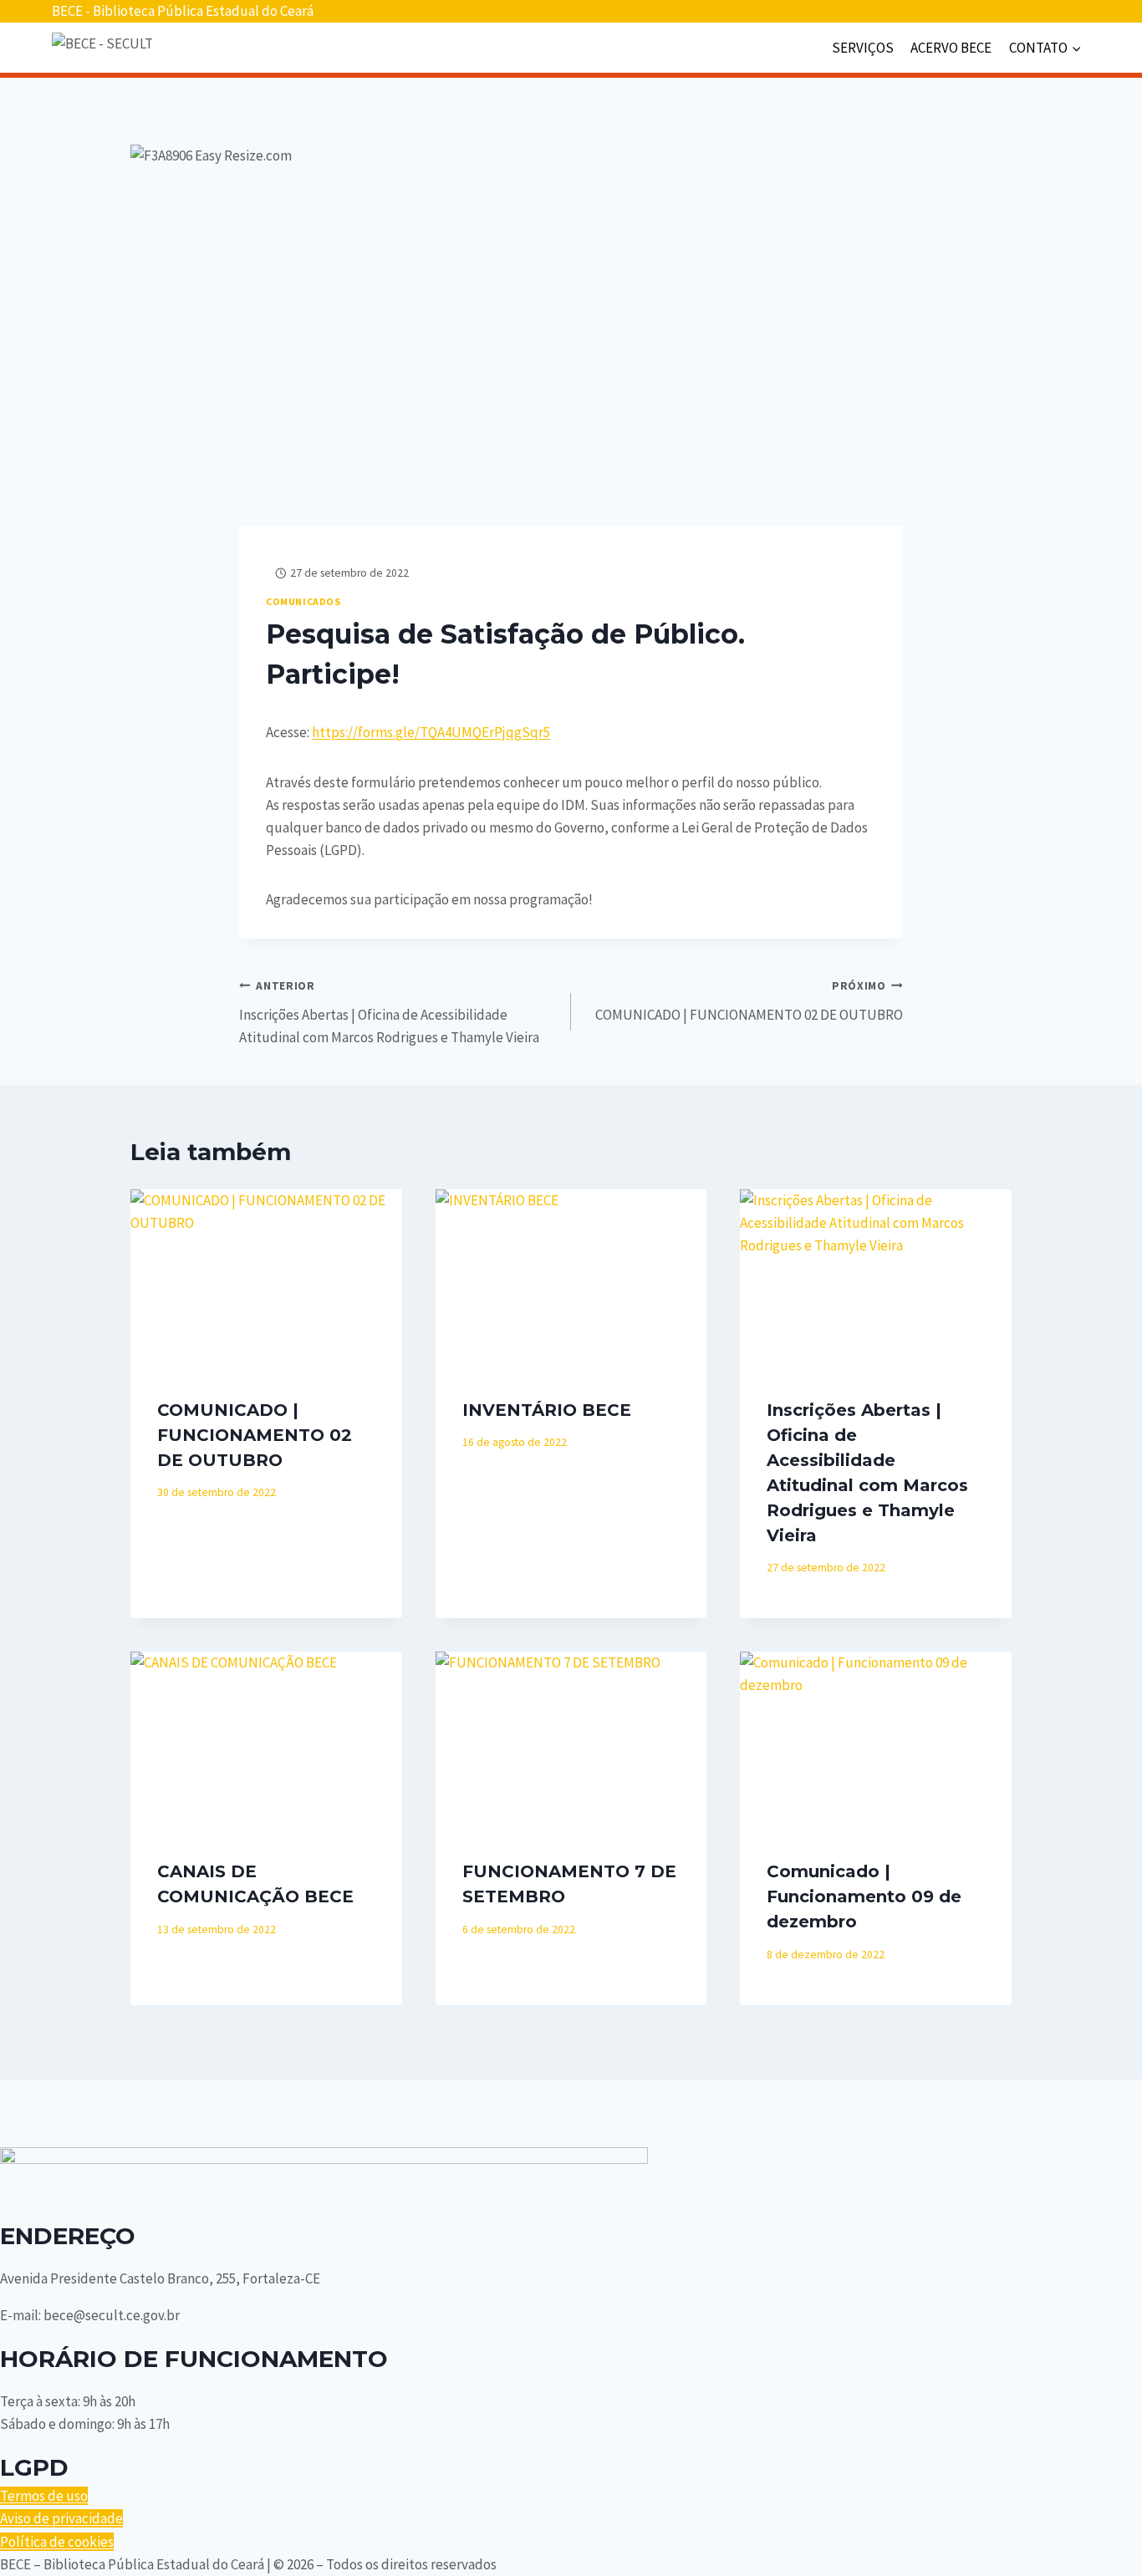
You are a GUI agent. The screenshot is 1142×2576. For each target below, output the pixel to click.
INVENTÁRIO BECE (547, 1410)
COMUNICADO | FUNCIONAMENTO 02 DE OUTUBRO (749, 1001)
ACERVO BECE (951, 48)
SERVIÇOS (863, 48)
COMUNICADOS (303, 601)
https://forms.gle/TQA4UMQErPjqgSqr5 (431, 732)
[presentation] (266, 1280)
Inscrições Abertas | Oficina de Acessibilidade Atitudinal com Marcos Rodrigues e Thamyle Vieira (389, 1013)
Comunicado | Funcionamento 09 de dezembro (864, 1896)
